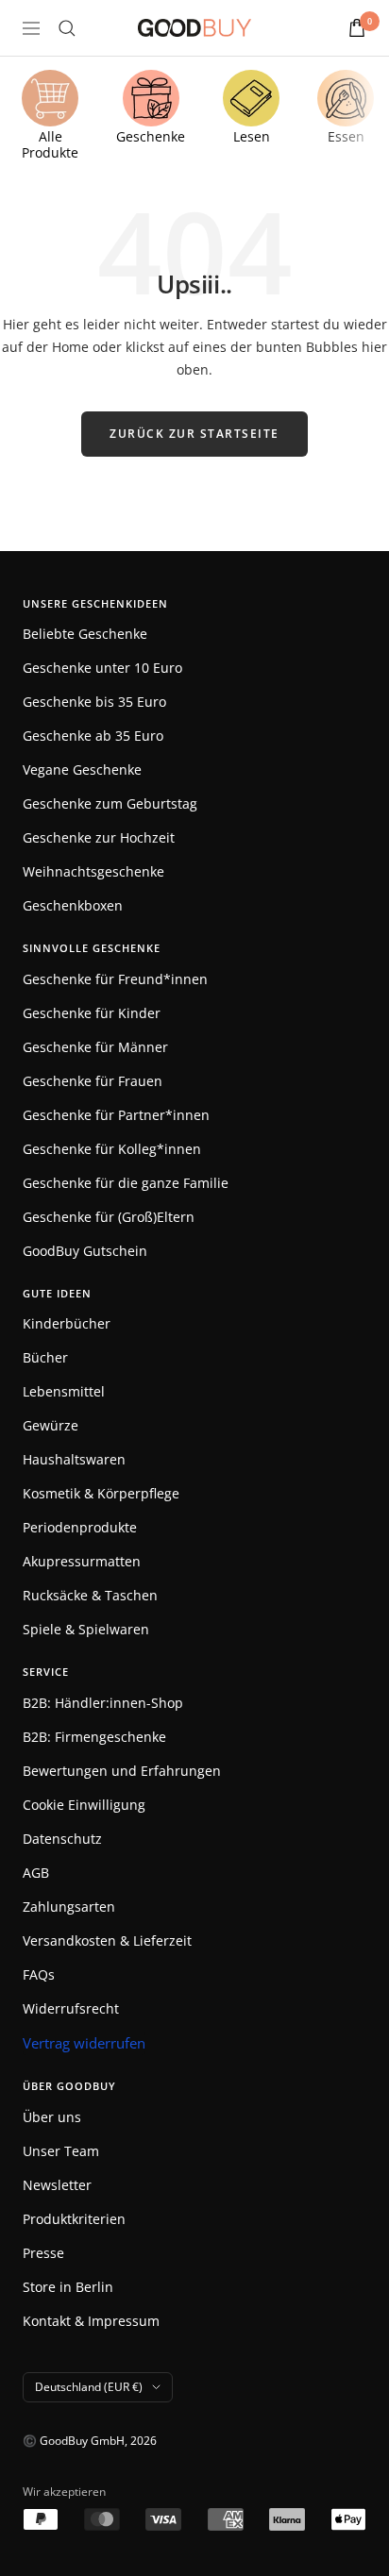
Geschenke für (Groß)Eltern (109, 1217)
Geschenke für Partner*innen (116, 1115)
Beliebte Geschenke (85, 634)
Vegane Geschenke (82, 769)
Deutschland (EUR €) (89, 2387)
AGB (36, 1873)
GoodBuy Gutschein (85, 1251)
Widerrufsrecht (71, 2008)
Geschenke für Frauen (93, 1081)
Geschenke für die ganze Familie (126, 1183)
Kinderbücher (67, 1323)
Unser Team (61, 2151)
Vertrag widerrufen (84, 2043)
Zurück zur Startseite (194, 434)
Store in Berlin (68, 2287)
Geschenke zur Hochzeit (99, 837)
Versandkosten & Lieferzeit (107, 1940)
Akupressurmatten (82, 1561)
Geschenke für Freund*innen (115, 979)
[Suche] (67, 28)
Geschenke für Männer (95, 1047)
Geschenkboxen (73, 905)
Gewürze (51, 1425)
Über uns (52, 2117)
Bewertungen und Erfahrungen (122, 1771)
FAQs (39, 1974)
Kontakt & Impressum (91, 2321)
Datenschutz (62, 1839)
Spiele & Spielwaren (86, 1629)
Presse (43, 2253)
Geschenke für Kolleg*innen (112, 1149)
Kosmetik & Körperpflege (101, 1493)
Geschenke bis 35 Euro (94, 702)
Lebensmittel (64, 1391)
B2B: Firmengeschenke (94, 1737)
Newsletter (57, 2185)
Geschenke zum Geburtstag (110, 803)
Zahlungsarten (69, 1907)
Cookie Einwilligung (84, 1805)
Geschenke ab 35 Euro (93, 736)
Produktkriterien (74, 2219)
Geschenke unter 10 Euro (102, 668)
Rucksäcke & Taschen (90, 1595)
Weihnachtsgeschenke (93, 871)
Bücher (45, 1357)
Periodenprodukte (80, 1527)
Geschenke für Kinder (92, 1013)
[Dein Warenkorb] (357, 28)
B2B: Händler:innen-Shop (103, 1703)
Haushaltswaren (74, 1459)
